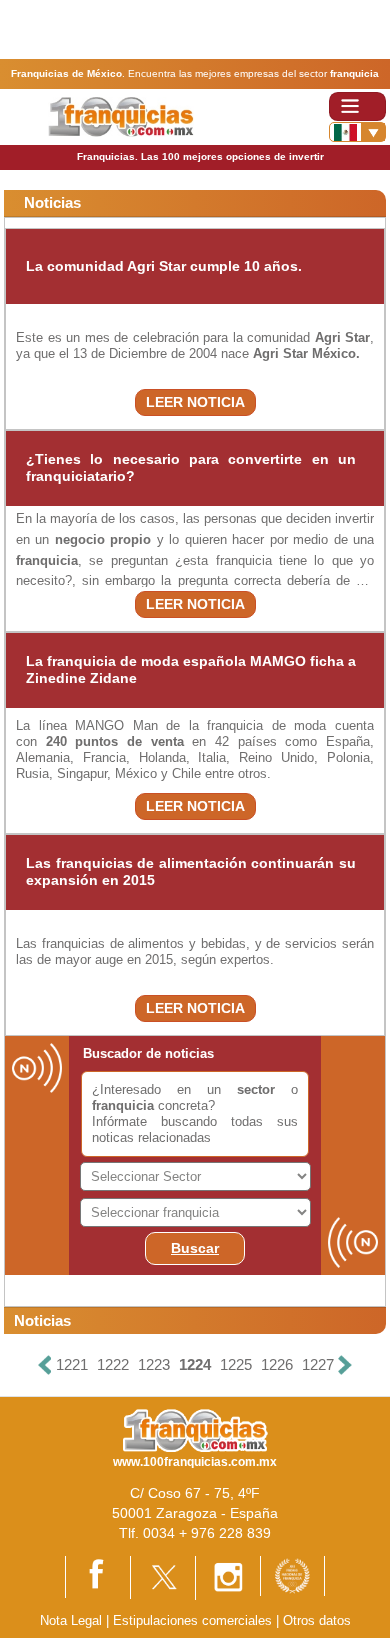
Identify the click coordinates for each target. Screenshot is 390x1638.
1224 (195, 1364)
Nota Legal (71, 1620)
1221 (72, 1364)
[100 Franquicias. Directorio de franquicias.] (120, 115)
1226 (277, 1364)
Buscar (195, 1248)
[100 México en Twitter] (163, 1576)
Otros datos (317, 1620)
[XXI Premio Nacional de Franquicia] (292, 1574)
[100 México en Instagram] (228, 1576)
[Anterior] (45, 1365)
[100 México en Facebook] (98, 1576)
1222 (113, 1364)
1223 (154, 1364)
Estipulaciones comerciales (194, 1620)
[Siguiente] (345, 1365)
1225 (236, 1364)
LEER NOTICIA (195, 402)
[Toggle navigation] (357, 106)
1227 (318, 1364)
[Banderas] (357, 132)
